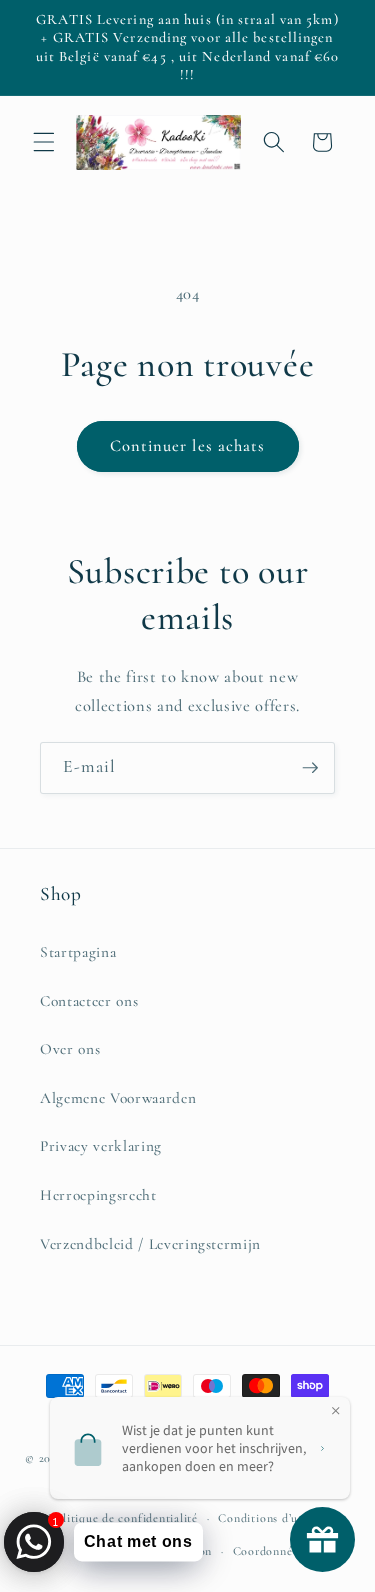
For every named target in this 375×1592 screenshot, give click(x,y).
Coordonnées (268, 1551)
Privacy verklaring (101, 1146)
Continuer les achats (188, 446)
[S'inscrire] (310, 768)
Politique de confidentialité (123, 1518)
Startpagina (78, 952)
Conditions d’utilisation (282, 1518)
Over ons (70, 1049)
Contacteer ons (89, 1001)
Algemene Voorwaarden (118, 1098)
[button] (44, 142)
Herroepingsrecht (98, 1195)
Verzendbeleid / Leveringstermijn (150, 1244)
